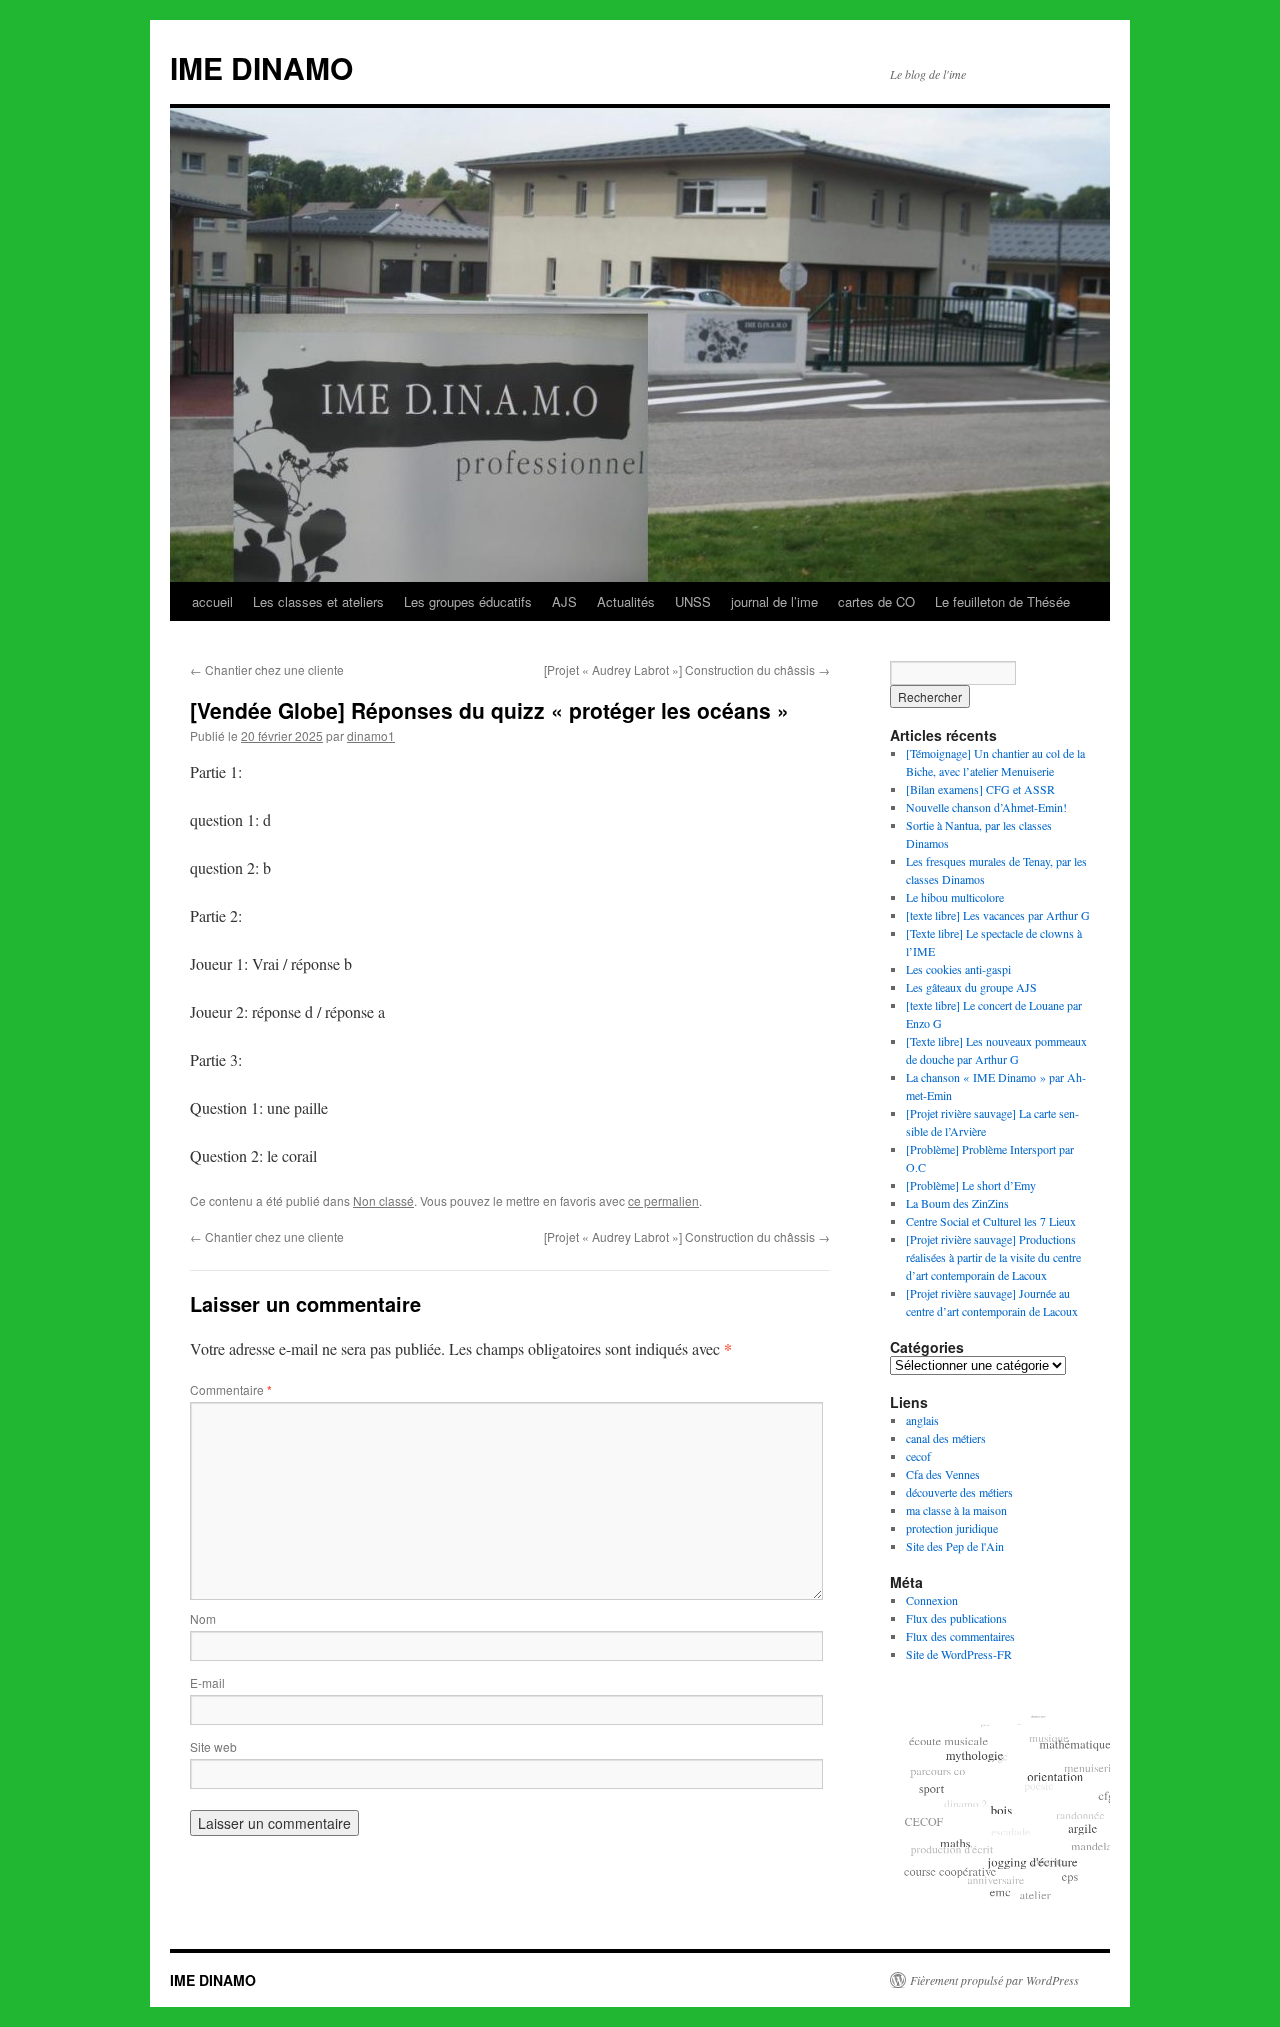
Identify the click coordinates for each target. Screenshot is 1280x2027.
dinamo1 (371, 735)
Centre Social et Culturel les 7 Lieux (991, 1221)
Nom (203, 1618)
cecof (918, 1456)
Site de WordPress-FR (959, 1654)
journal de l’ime (774, 601)
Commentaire (231, 1389)
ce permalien (663, 1200)
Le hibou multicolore (955, 897)
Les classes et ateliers (318, 601)
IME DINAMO (261, 67)
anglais (922, 1420)
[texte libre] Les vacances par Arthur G (998, 915)
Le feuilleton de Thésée (1002, 601)
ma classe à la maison (956, 1510)
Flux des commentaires (960, 1636)
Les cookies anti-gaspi (958, 969)
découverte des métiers (959, 1492)
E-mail (207, 1682)
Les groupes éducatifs (468, 601)
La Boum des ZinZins (957, 1203)
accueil (212, 601)
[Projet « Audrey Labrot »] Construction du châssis (687, 669)
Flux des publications (956, 1618)
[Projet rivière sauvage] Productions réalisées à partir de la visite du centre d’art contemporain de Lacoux (993, 1257)
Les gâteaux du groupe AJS (971, 987)
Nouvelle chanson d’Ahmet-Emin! (986, 807)
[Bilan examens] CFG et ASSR (980, 789)
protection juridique (952, 1528)
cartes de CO (876, 601)
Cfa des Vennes (943, 1474)
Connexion (932, 1600)
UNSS (693, 601)
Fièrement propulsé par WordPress (994, 1980)
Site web (213, 1746)
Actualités (626, 601)
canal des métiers (946, 1438)
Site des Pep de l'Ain (955, 1546)
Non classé (383, 1200)
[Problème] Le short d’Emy (971, 1185)
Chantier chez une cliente (267, 669)
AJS (564, 601)
